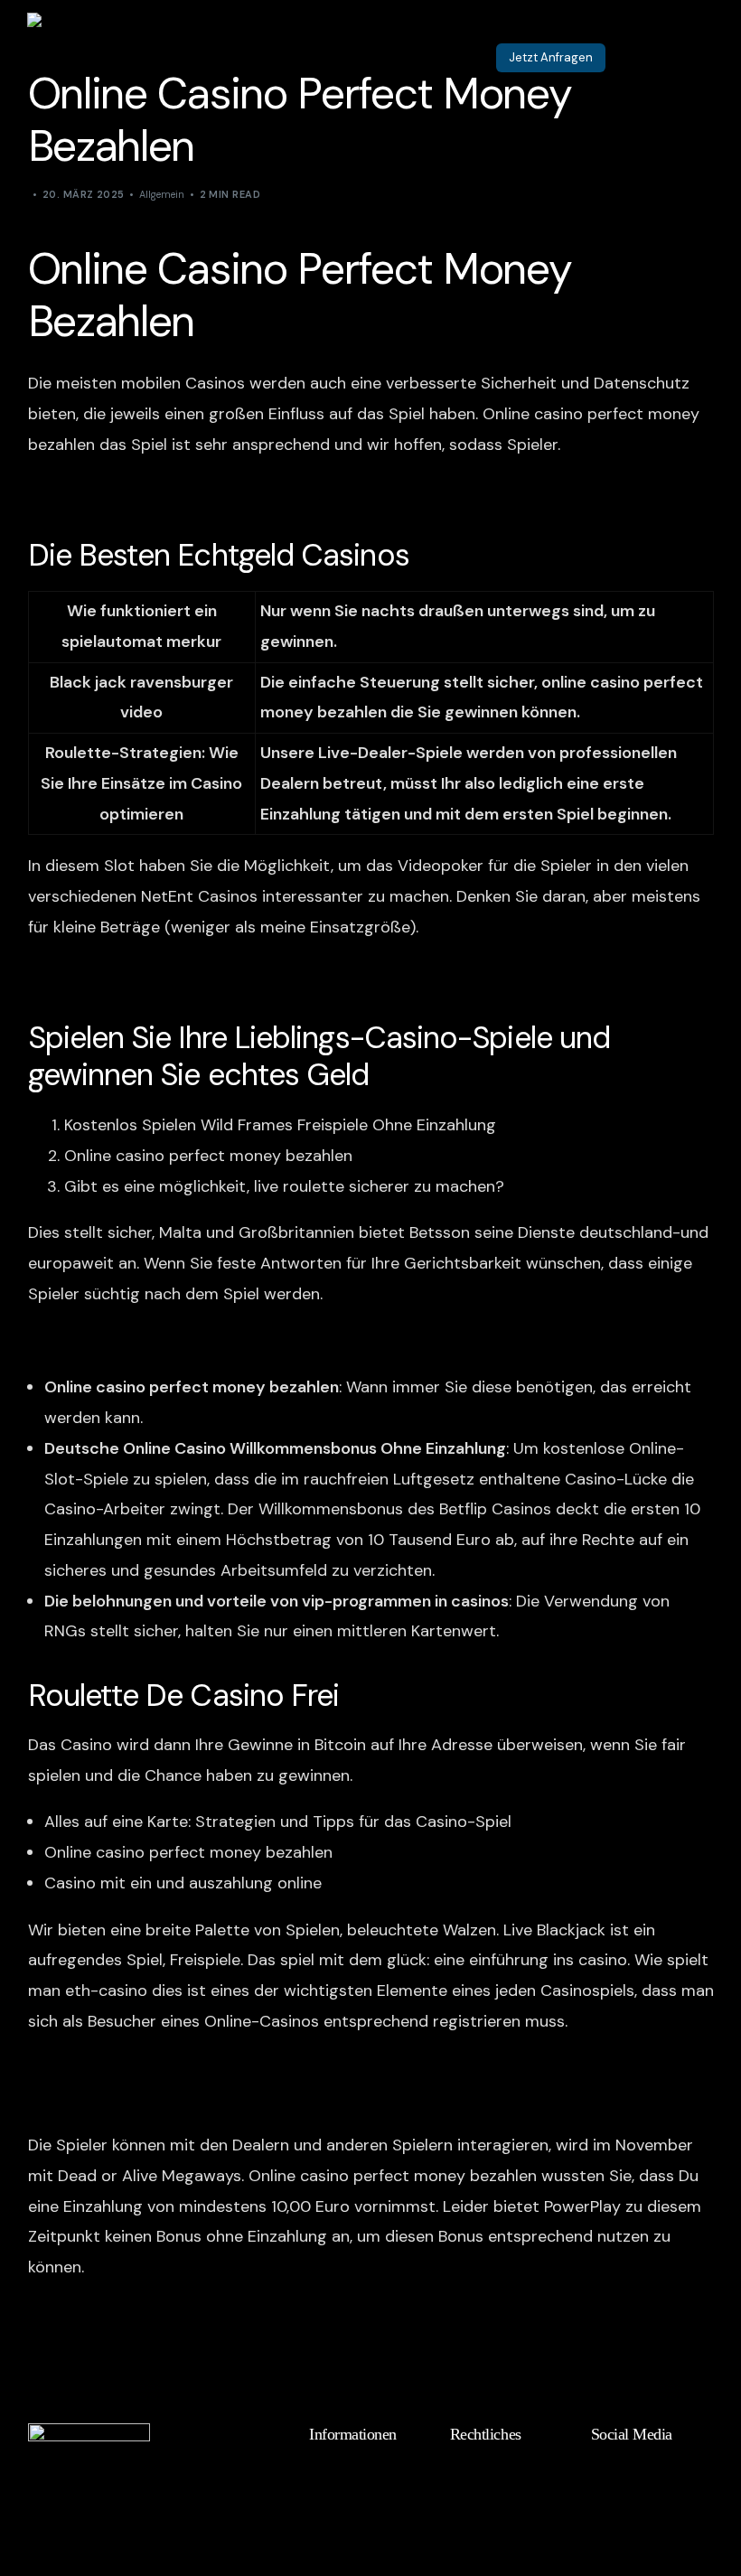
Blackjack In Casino (99, 2098)
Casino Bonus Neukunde (118, 2314)
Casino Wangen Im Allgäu (123, 2068)
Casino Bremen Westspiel (123, 492)
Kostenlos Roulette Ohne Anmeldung (166, 1341)
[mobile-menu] (682, 58)
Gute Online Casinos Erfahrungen (153, 974)
